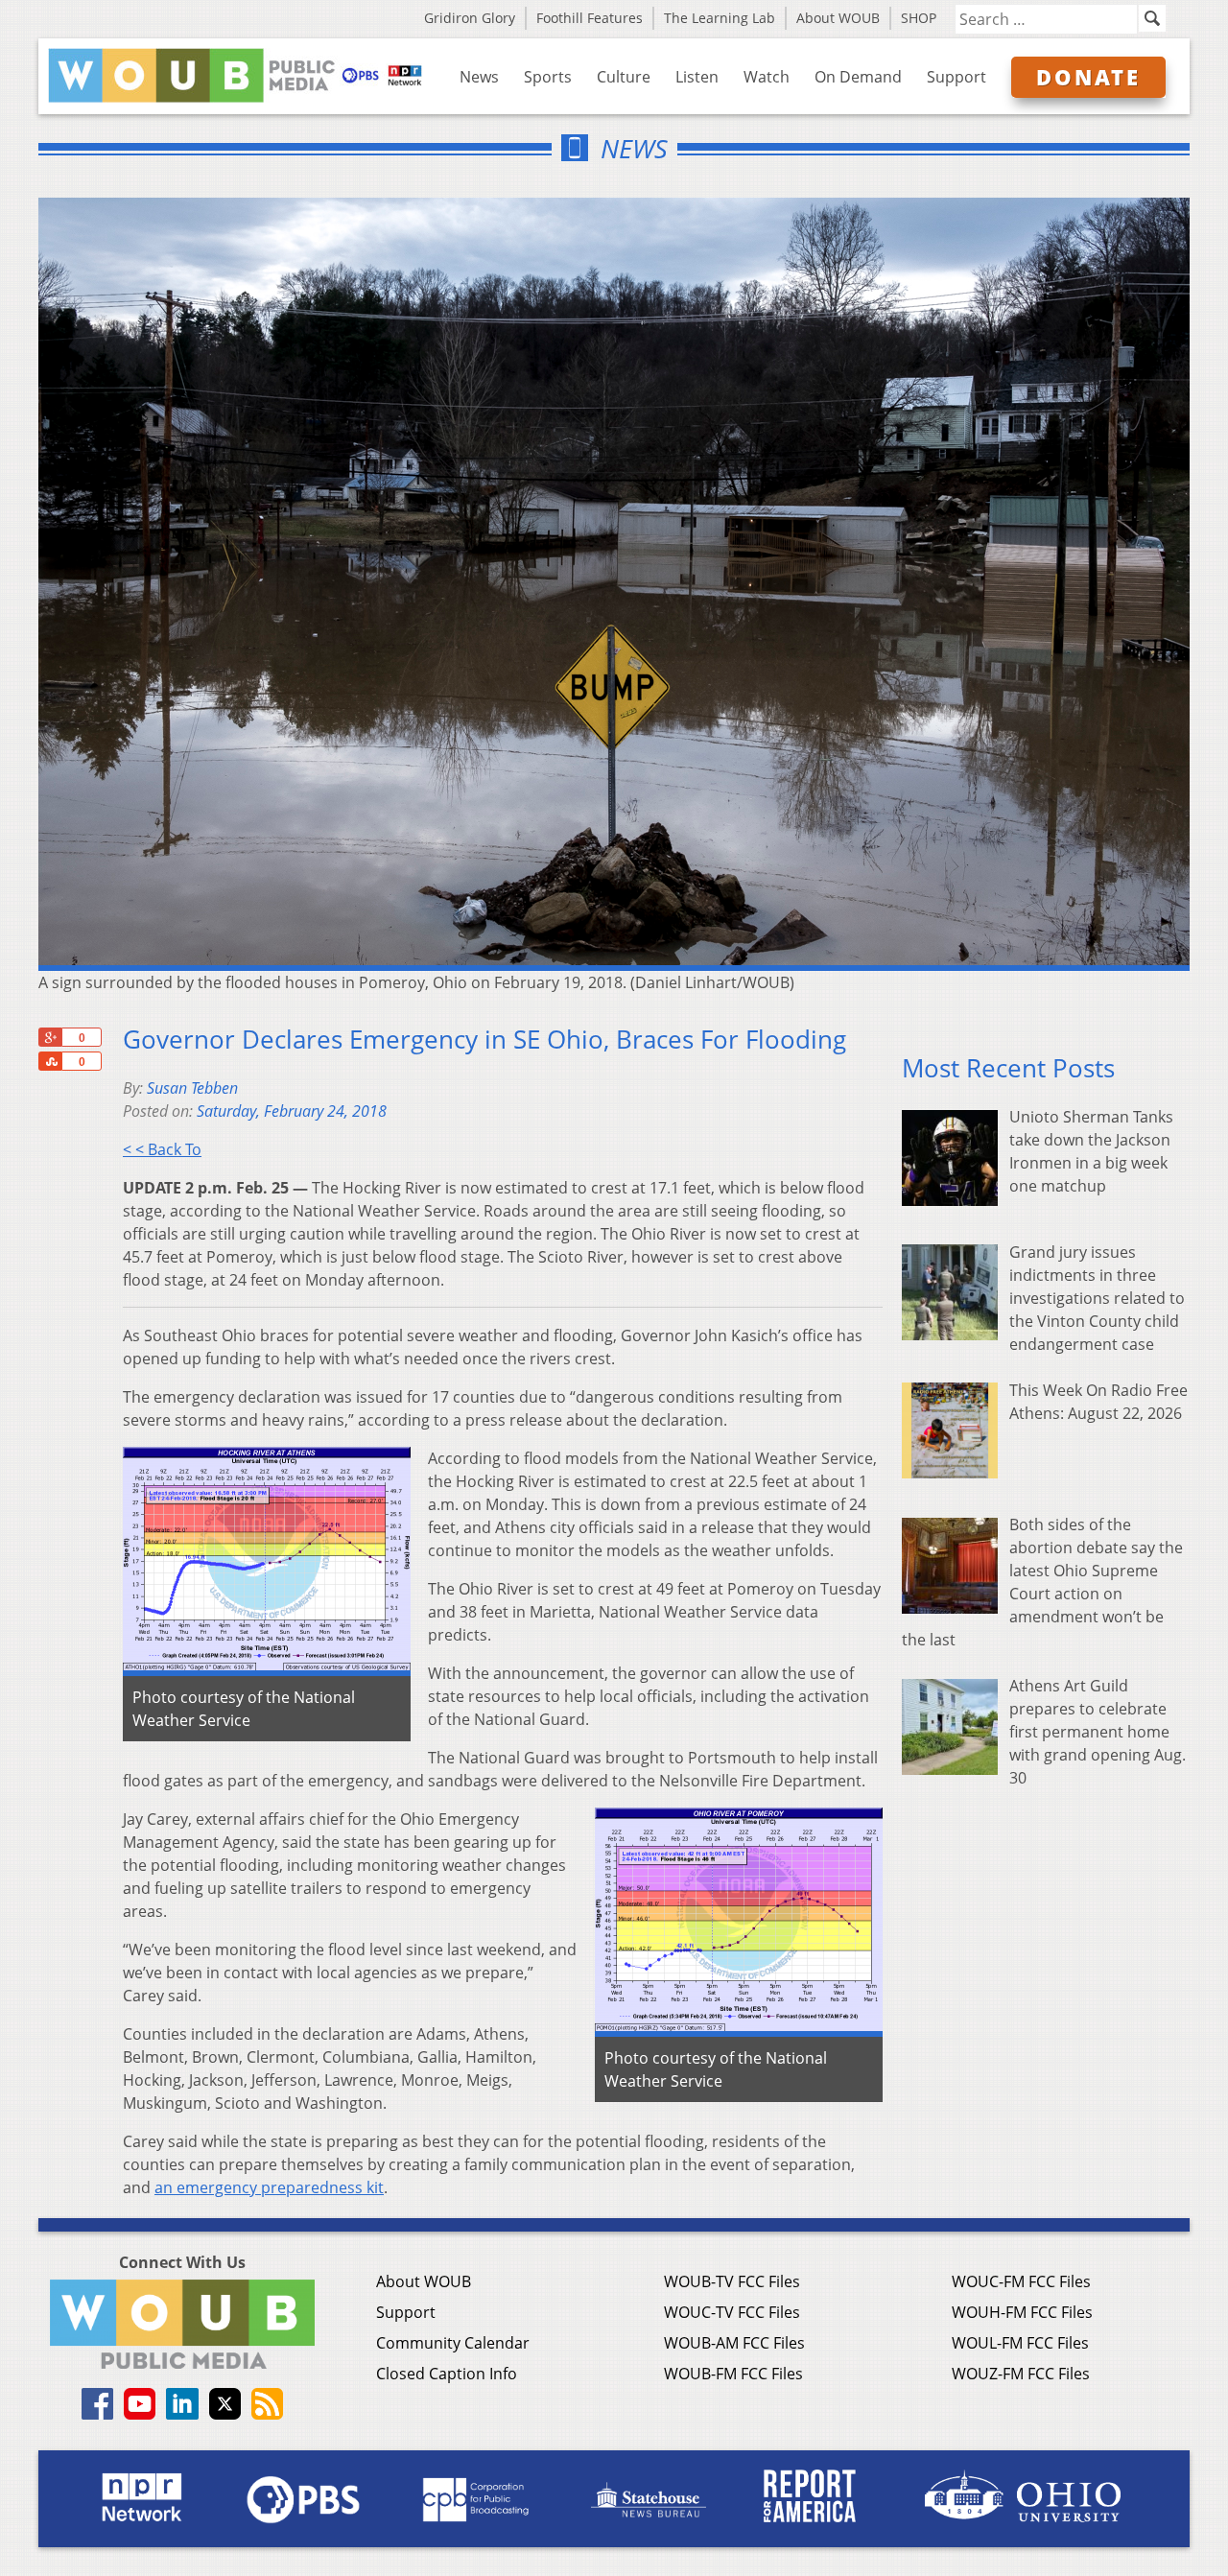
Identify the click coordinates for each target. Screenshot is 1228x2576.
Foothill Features (590, 18)
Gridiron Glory (470, 18)
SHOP (919, 18)
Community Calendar (453, 2343)
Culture (624, 77)
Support (956, 77)
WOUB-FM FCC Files (733, 2374)
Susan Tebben (192, 1088)
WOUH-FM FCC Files (1022, 2312)
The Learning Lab (720, 18)
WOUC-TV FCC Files (732, 2312)
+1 (50, 1037)
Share (50, 1061)
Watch (767, 77)
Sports (548, 77)
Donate (1088, 77)
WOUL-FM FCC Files (1020, 2343)
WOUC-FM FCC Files (1021, 2281)
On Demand (858, 77)
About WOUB (838, 18)
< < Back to (162, 1149)
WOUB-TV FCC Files (732, 2281)
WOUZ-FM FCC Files (1021, 2374)
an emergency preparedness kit (269, 2187)
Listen (697, 77)
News (479, 77)
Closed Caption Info (447, 2374)
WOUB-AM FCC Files (734, 2343)
